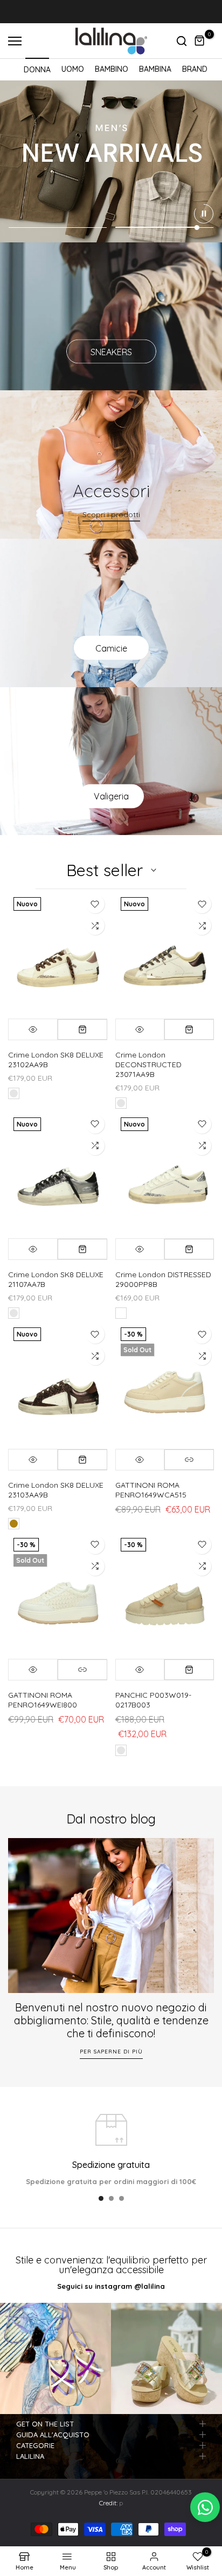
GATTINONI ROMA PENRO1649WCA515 (151, 1490)
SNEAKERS (111, 351)
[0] (200, 41)
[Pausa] (204, 214)
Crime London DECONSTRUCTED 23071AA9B (148, 1065)
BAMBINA (155, 69)
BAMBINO (112, 69)
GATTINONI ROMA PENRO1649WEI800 (43, 1700)
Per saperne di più (111, 2051)
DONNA (37, 70)
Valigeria (111, 796)
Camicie (111, 648)
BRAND (195, 69)
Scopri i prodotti (111, 514)
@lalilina (150, 2286)
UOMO (73, 69)
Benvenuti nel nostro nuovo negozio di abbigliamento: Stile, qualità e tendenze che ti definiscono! (111, 2020)
